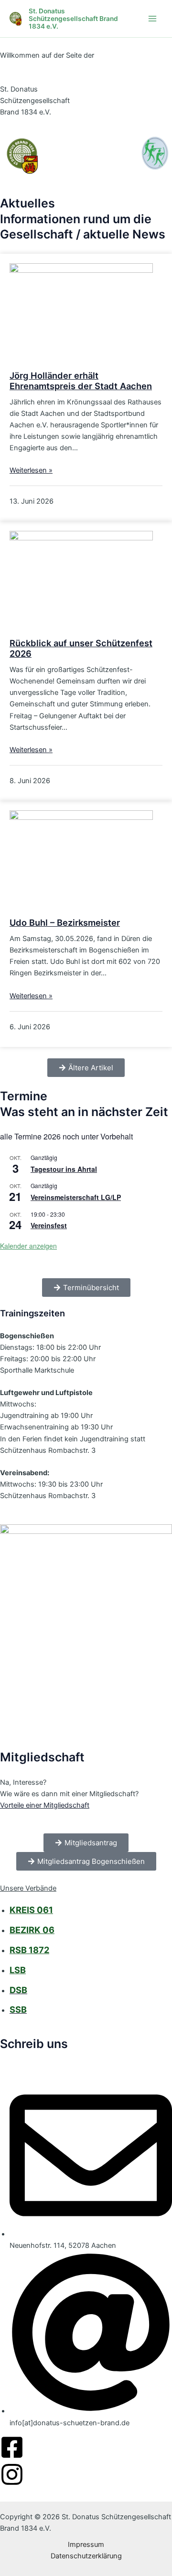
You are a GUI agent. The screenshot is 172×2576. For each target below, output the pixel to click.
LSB (18, 1970)
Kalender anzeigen (28, 1246)
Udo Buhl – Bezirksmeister (65, 922)
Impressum (86, 2545)
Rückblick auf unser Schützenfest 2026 (81, 648)
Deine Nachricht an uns (38, 2058)
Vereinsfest (49, 1225)
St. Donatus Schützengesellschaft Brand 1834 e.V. (73, 19)
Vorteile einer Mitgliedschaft (45, 1805)
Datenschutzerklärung (86, 2556)
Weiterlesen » (31, 470)
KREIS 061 (31, 1910)
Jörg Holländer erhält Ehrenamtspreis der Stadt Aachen (81, 381)
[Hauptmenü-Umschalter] (152, 19)
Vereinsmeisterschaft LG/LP (76, 1197)
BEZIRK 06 (32, 1930)
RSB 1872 (29, 1950)
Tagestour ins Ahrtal (64, 1169)
